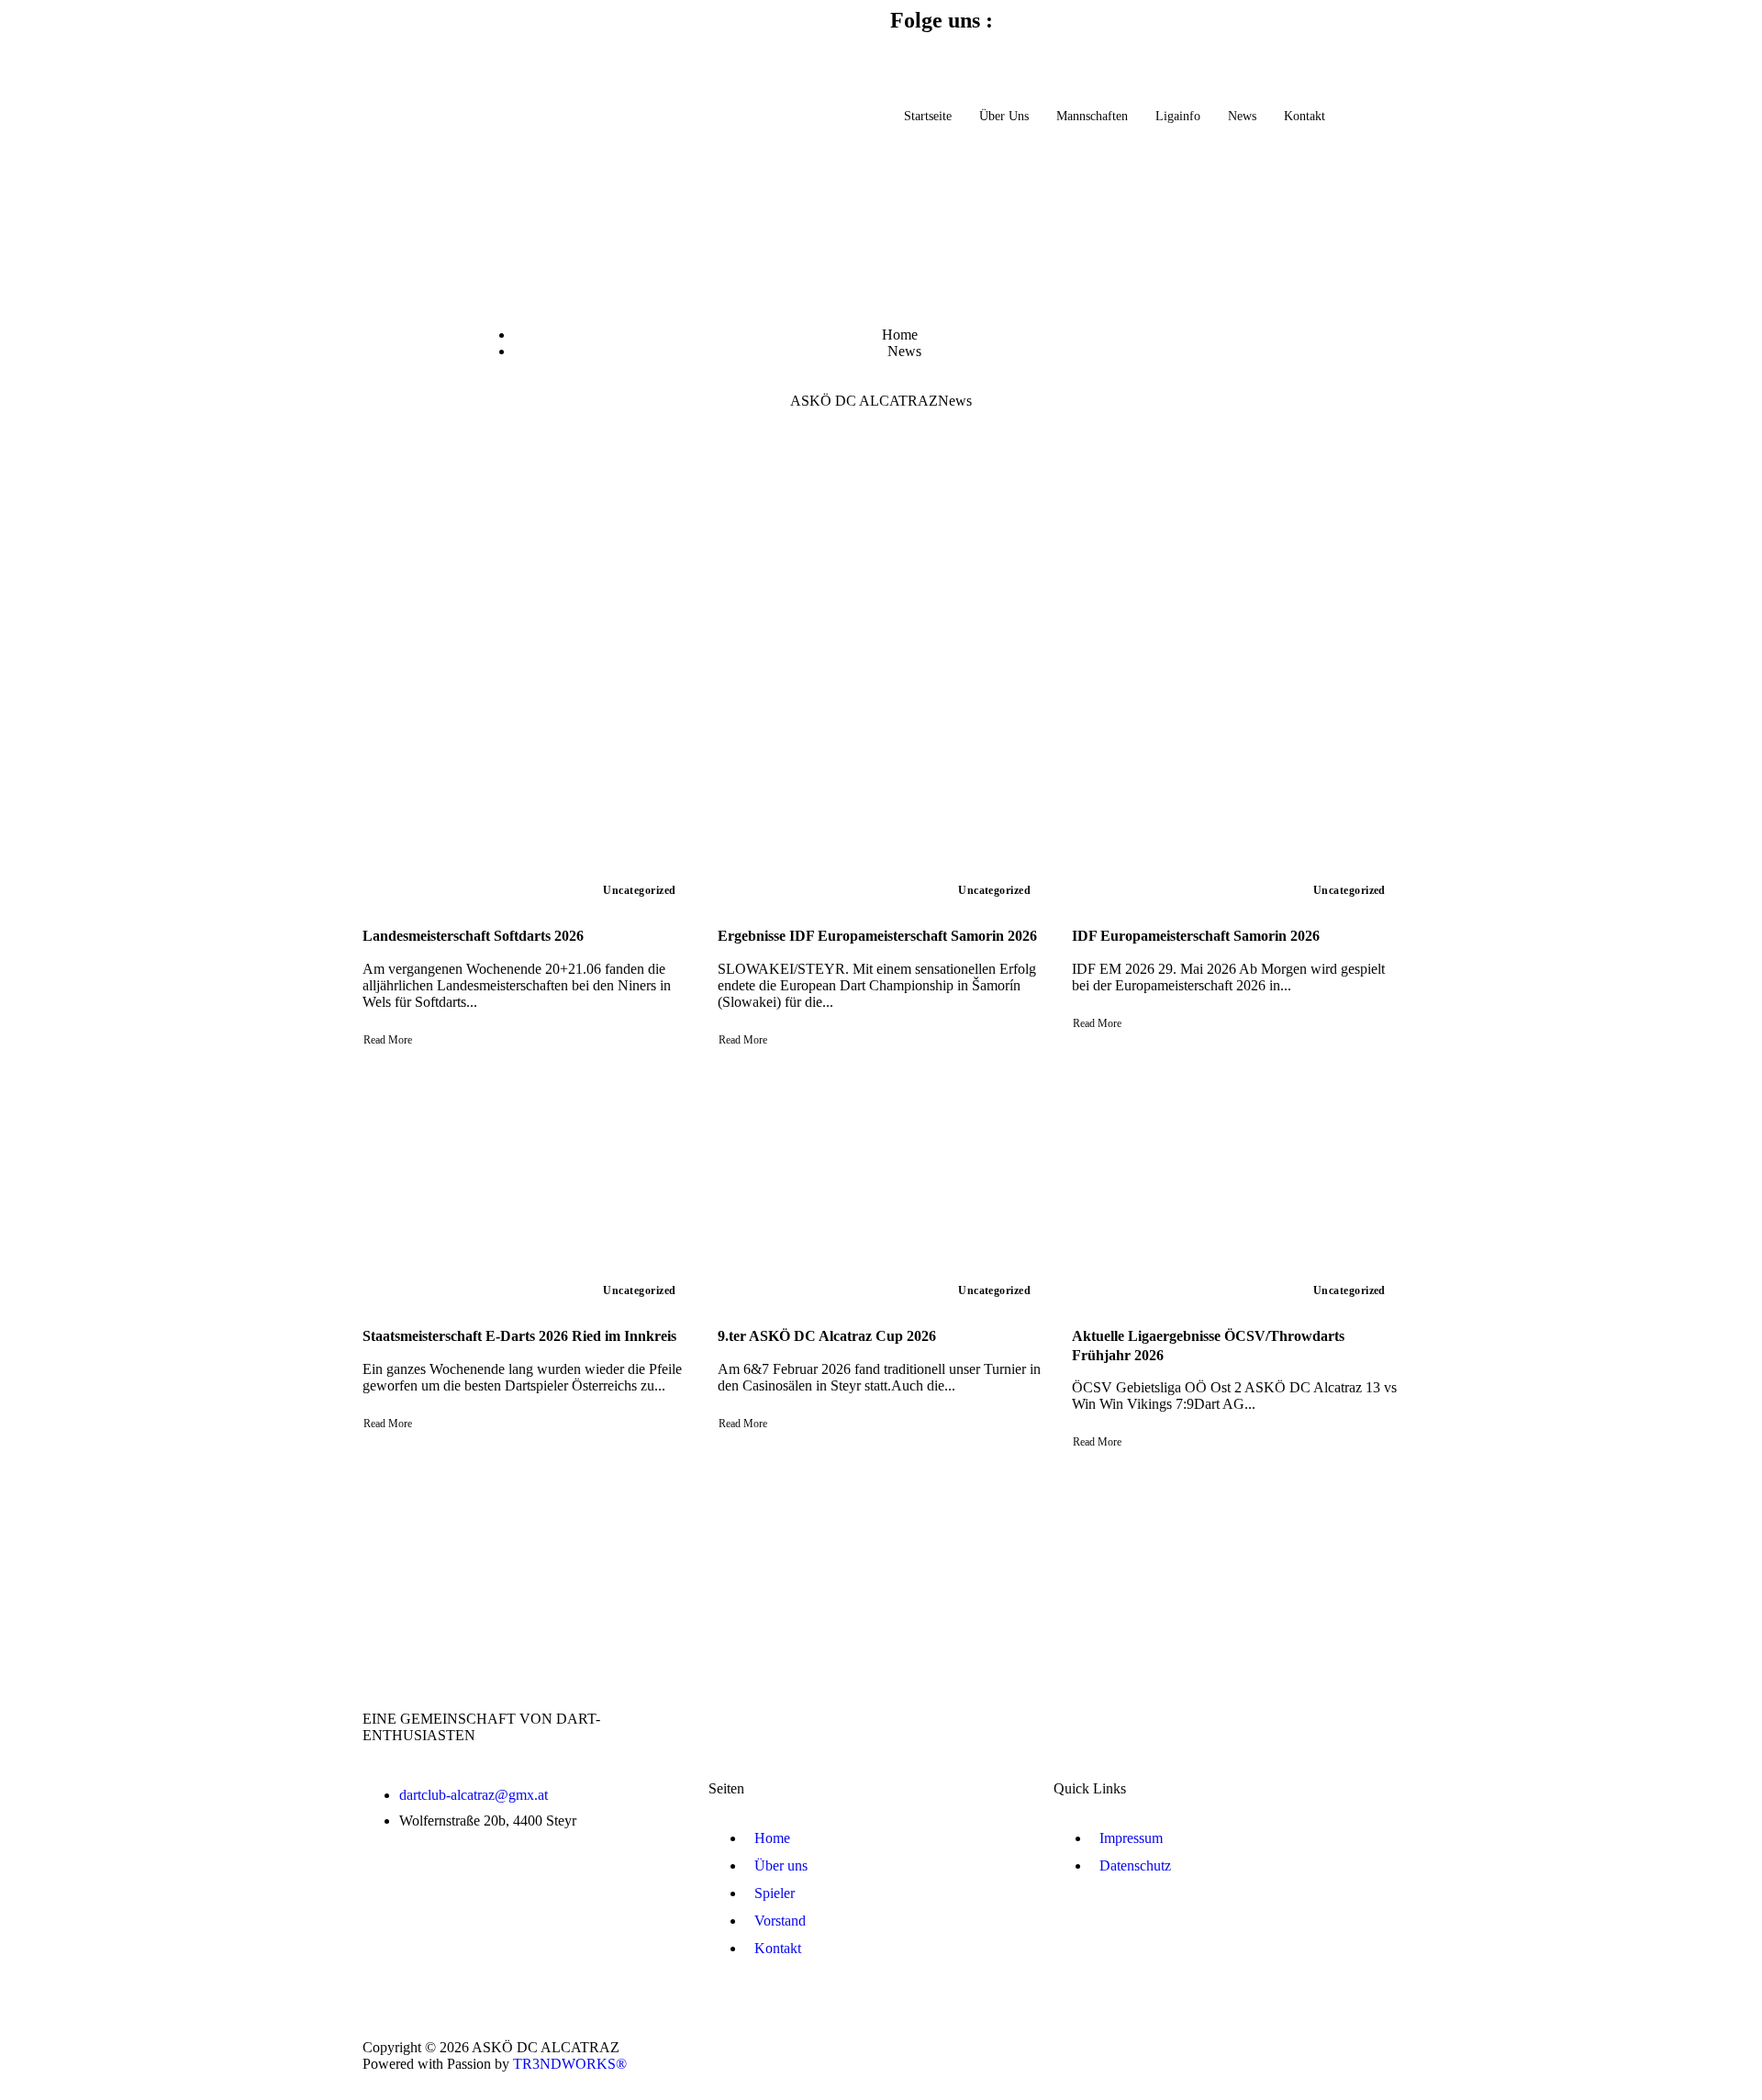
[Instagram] (963, 54)
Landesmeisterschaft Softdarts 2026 (473, 936)
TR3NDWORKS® (570, 2064)
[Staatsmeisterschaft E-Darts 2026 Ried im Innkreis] (526, 1190)
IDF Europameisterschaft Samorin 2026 (1196, 936)
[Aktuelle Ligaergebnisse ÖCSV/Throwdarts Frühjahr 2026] (1236, 1190)
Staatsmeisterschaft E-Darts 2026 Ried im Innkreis (519, 1336)
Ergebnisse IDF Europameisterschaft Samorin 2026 (877, 936)
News (1242, 116)
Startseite (928, 116)
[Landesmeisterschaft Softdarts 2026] (526, 790)
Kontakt (1305, 116)
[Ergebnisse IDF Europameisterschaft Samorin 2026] (881, 790)
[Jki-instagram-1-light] (1376, 2054)
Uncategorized (639, 890)
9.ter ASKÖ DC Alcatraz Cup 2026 (827, 1336)
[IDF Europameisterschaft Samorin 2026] (1236, 790)
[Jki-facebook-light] (1313, 2054)
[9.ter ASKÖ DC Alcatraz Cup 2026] (881, 1190)
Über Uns (1004, 116)
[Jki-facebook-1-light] (913, 54)
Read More (388, 1040)
